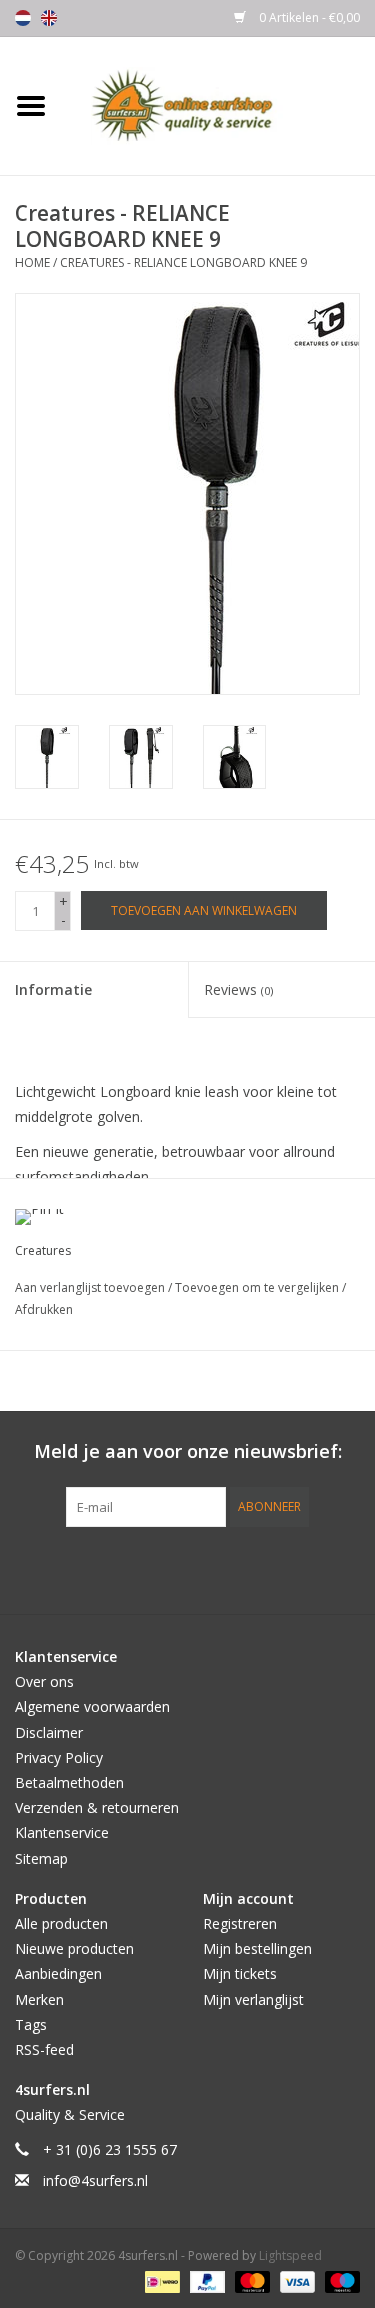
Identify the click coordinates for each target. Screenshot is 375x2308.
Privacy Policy (59, 1757)
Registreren (240, 1923)
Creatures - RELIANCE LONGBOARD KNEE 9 (183, 262)
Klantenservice (62, 1832)
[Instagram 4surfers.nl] (296, 1568)
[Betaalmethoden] (160, 2280)
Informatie (53, 989)
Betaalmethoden (69, 1782)
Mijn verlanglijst (253, 1999)
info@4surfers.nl (95, 2180)
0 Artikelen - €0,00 (308, 17)
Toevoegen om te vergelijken (258, 1287)
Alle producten (61, 1923)
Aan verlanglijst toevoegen (91, 1287)
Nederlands (23, 18)
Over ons (44, 1681)
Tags (31, 2024)
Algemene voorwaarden (92, 1706)
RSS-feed (44, 2049)
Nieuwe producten (74, 1948)
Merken (39, 1999)
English (49, 18)
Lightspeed (290, 2255)
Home (32, 262)
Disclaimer (49, 1732)
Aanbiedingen (58, 1973)
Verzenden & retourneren (97, 1807)
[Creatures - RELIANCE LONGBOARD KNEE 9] (47, 757)
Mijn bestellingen (257, 1948)
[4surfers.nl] (219, 104)
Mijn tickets (240, 1973)
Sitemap (41, 1858)
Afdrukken (44, 1309)
